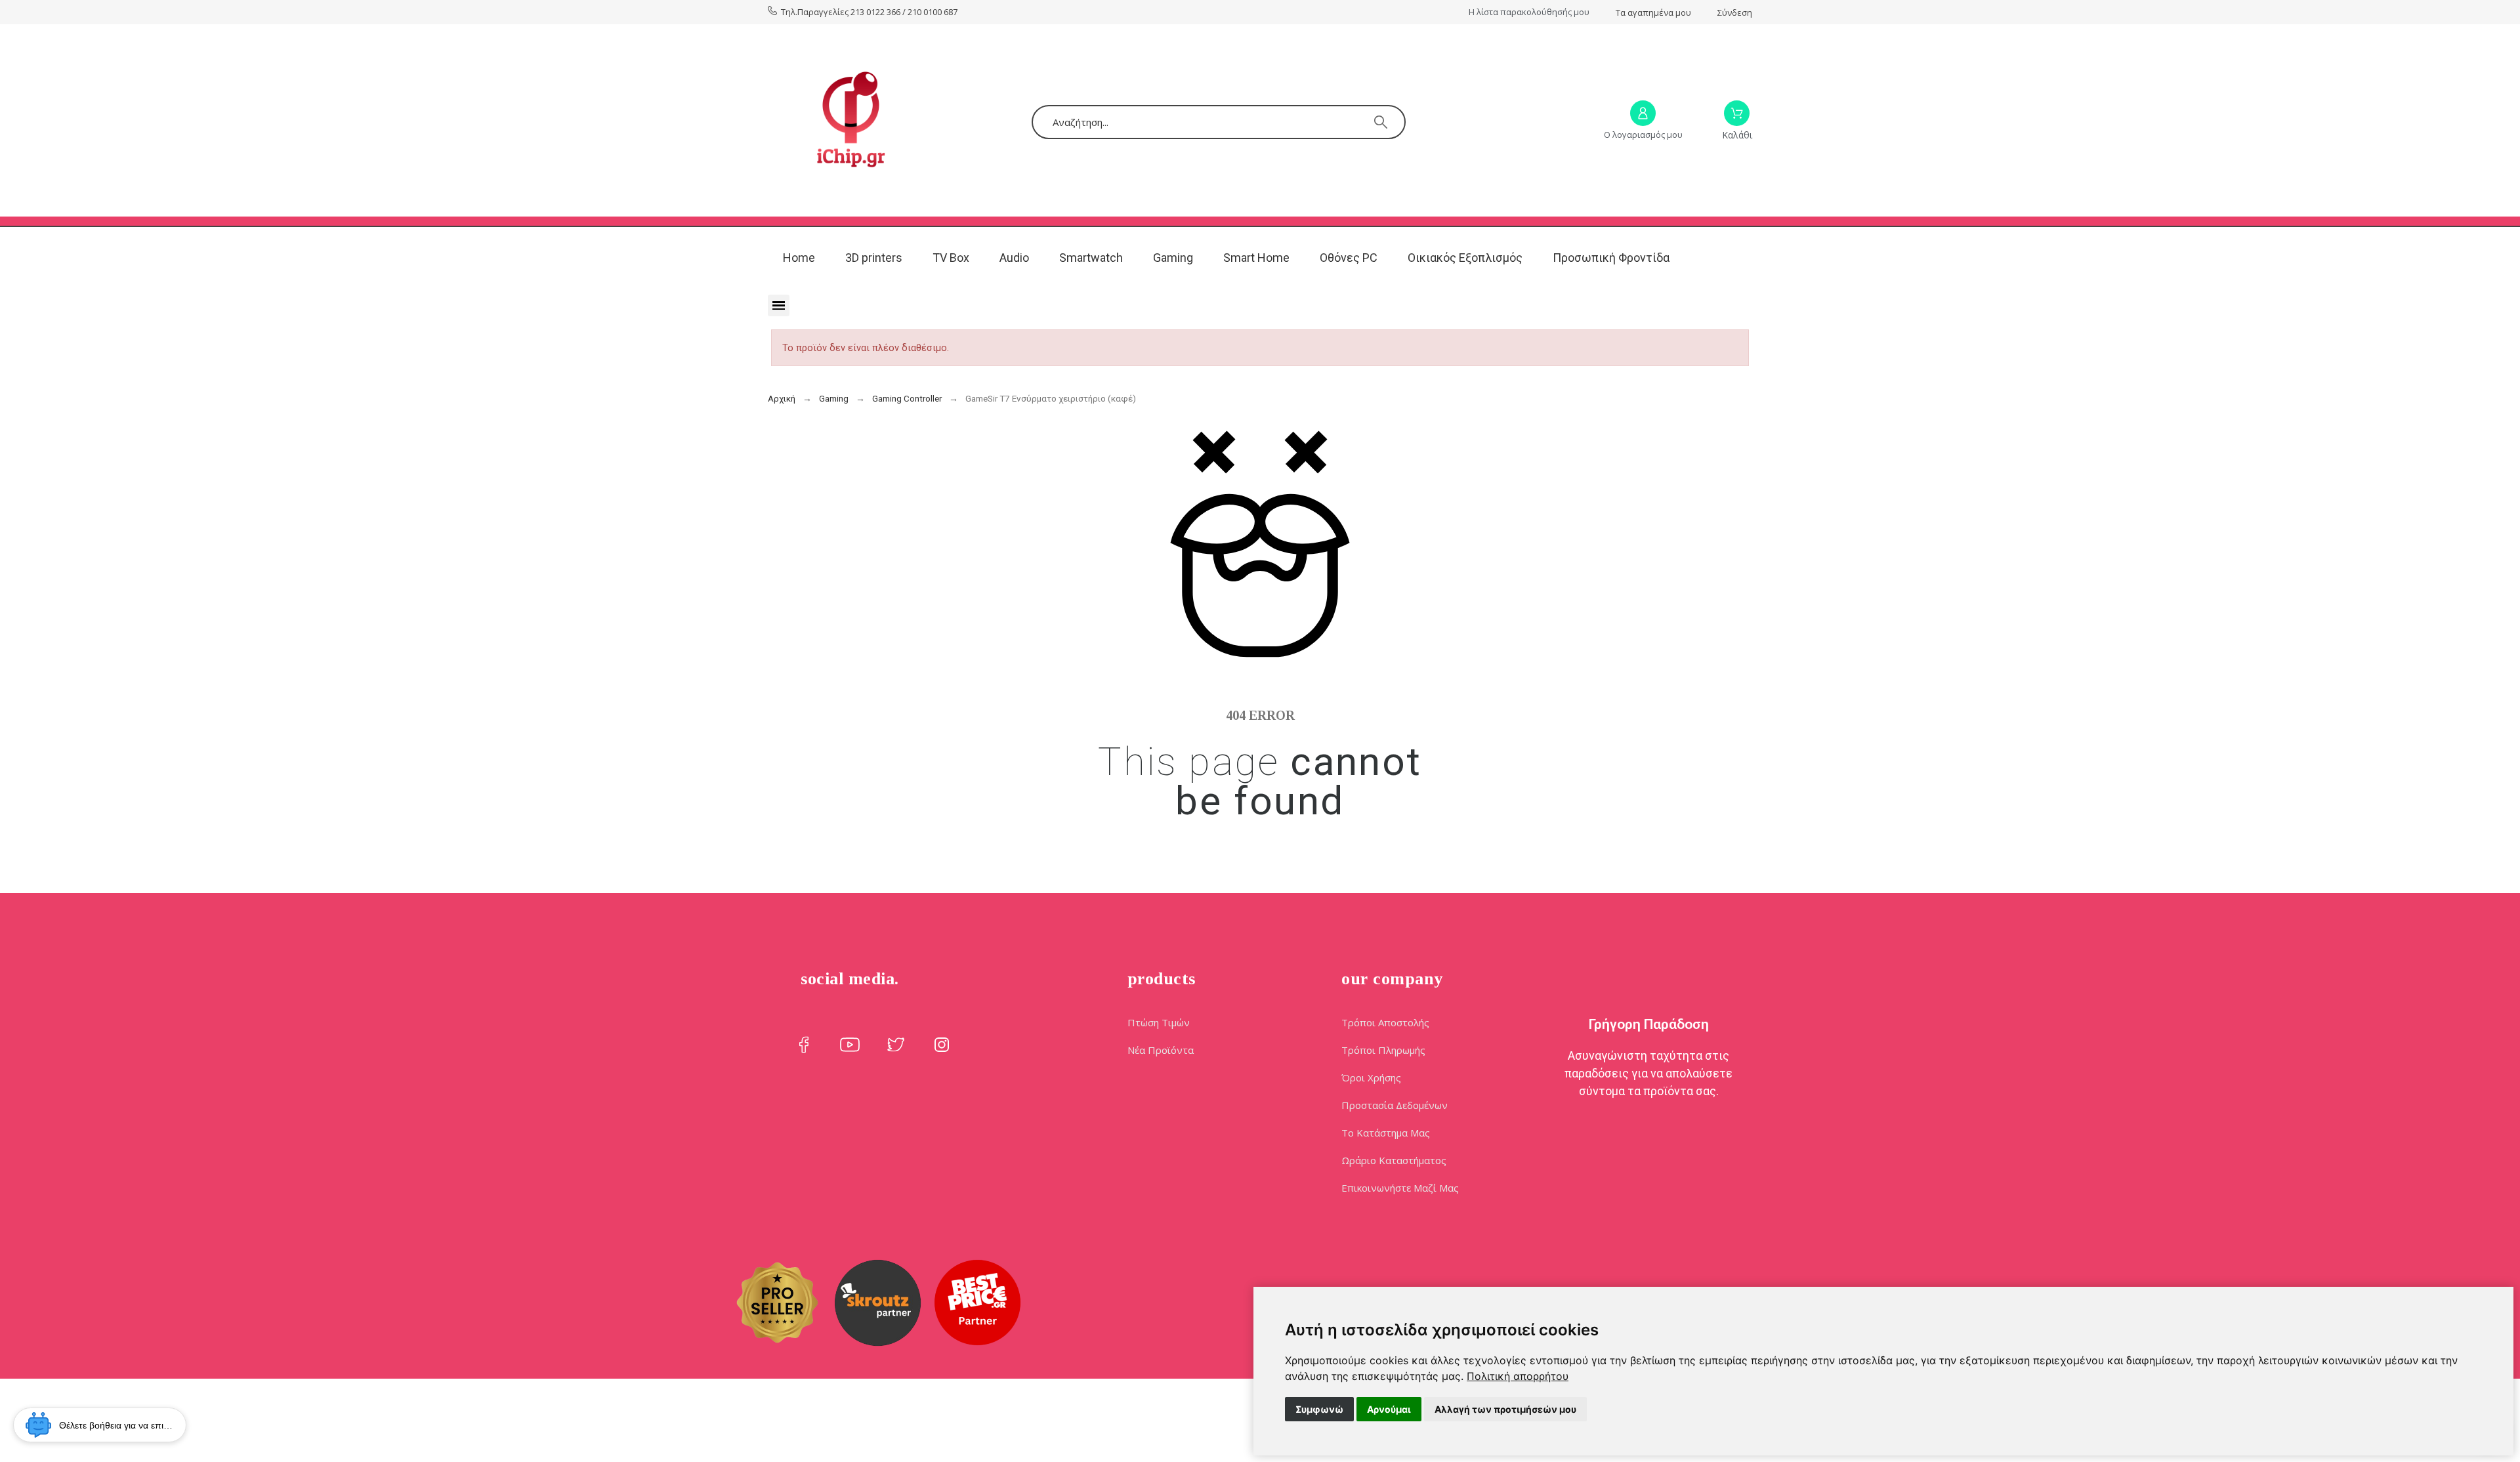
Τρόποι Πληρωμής (1383, 1050)
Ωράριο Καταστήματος (1394, 1160)
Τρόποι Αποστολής (1385, 1022)
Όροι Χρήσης (1371, 1077)
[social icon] (804, 1045)
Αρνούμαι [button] (1389, 1409)
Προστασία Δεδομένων (1395, 1105)
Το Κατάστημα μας (1386, 1133)
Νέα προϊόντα (1161, 1050)
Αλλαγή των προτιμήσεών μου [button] (1505, 1409)
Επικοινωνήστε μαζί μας (1400, 1188)
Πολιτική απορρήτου (1518, 1376)
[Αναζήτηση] (1381, 122)
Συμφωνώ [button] (1319, 1409)
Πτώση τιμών (1159, 1022)
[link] (1518, 1376)
